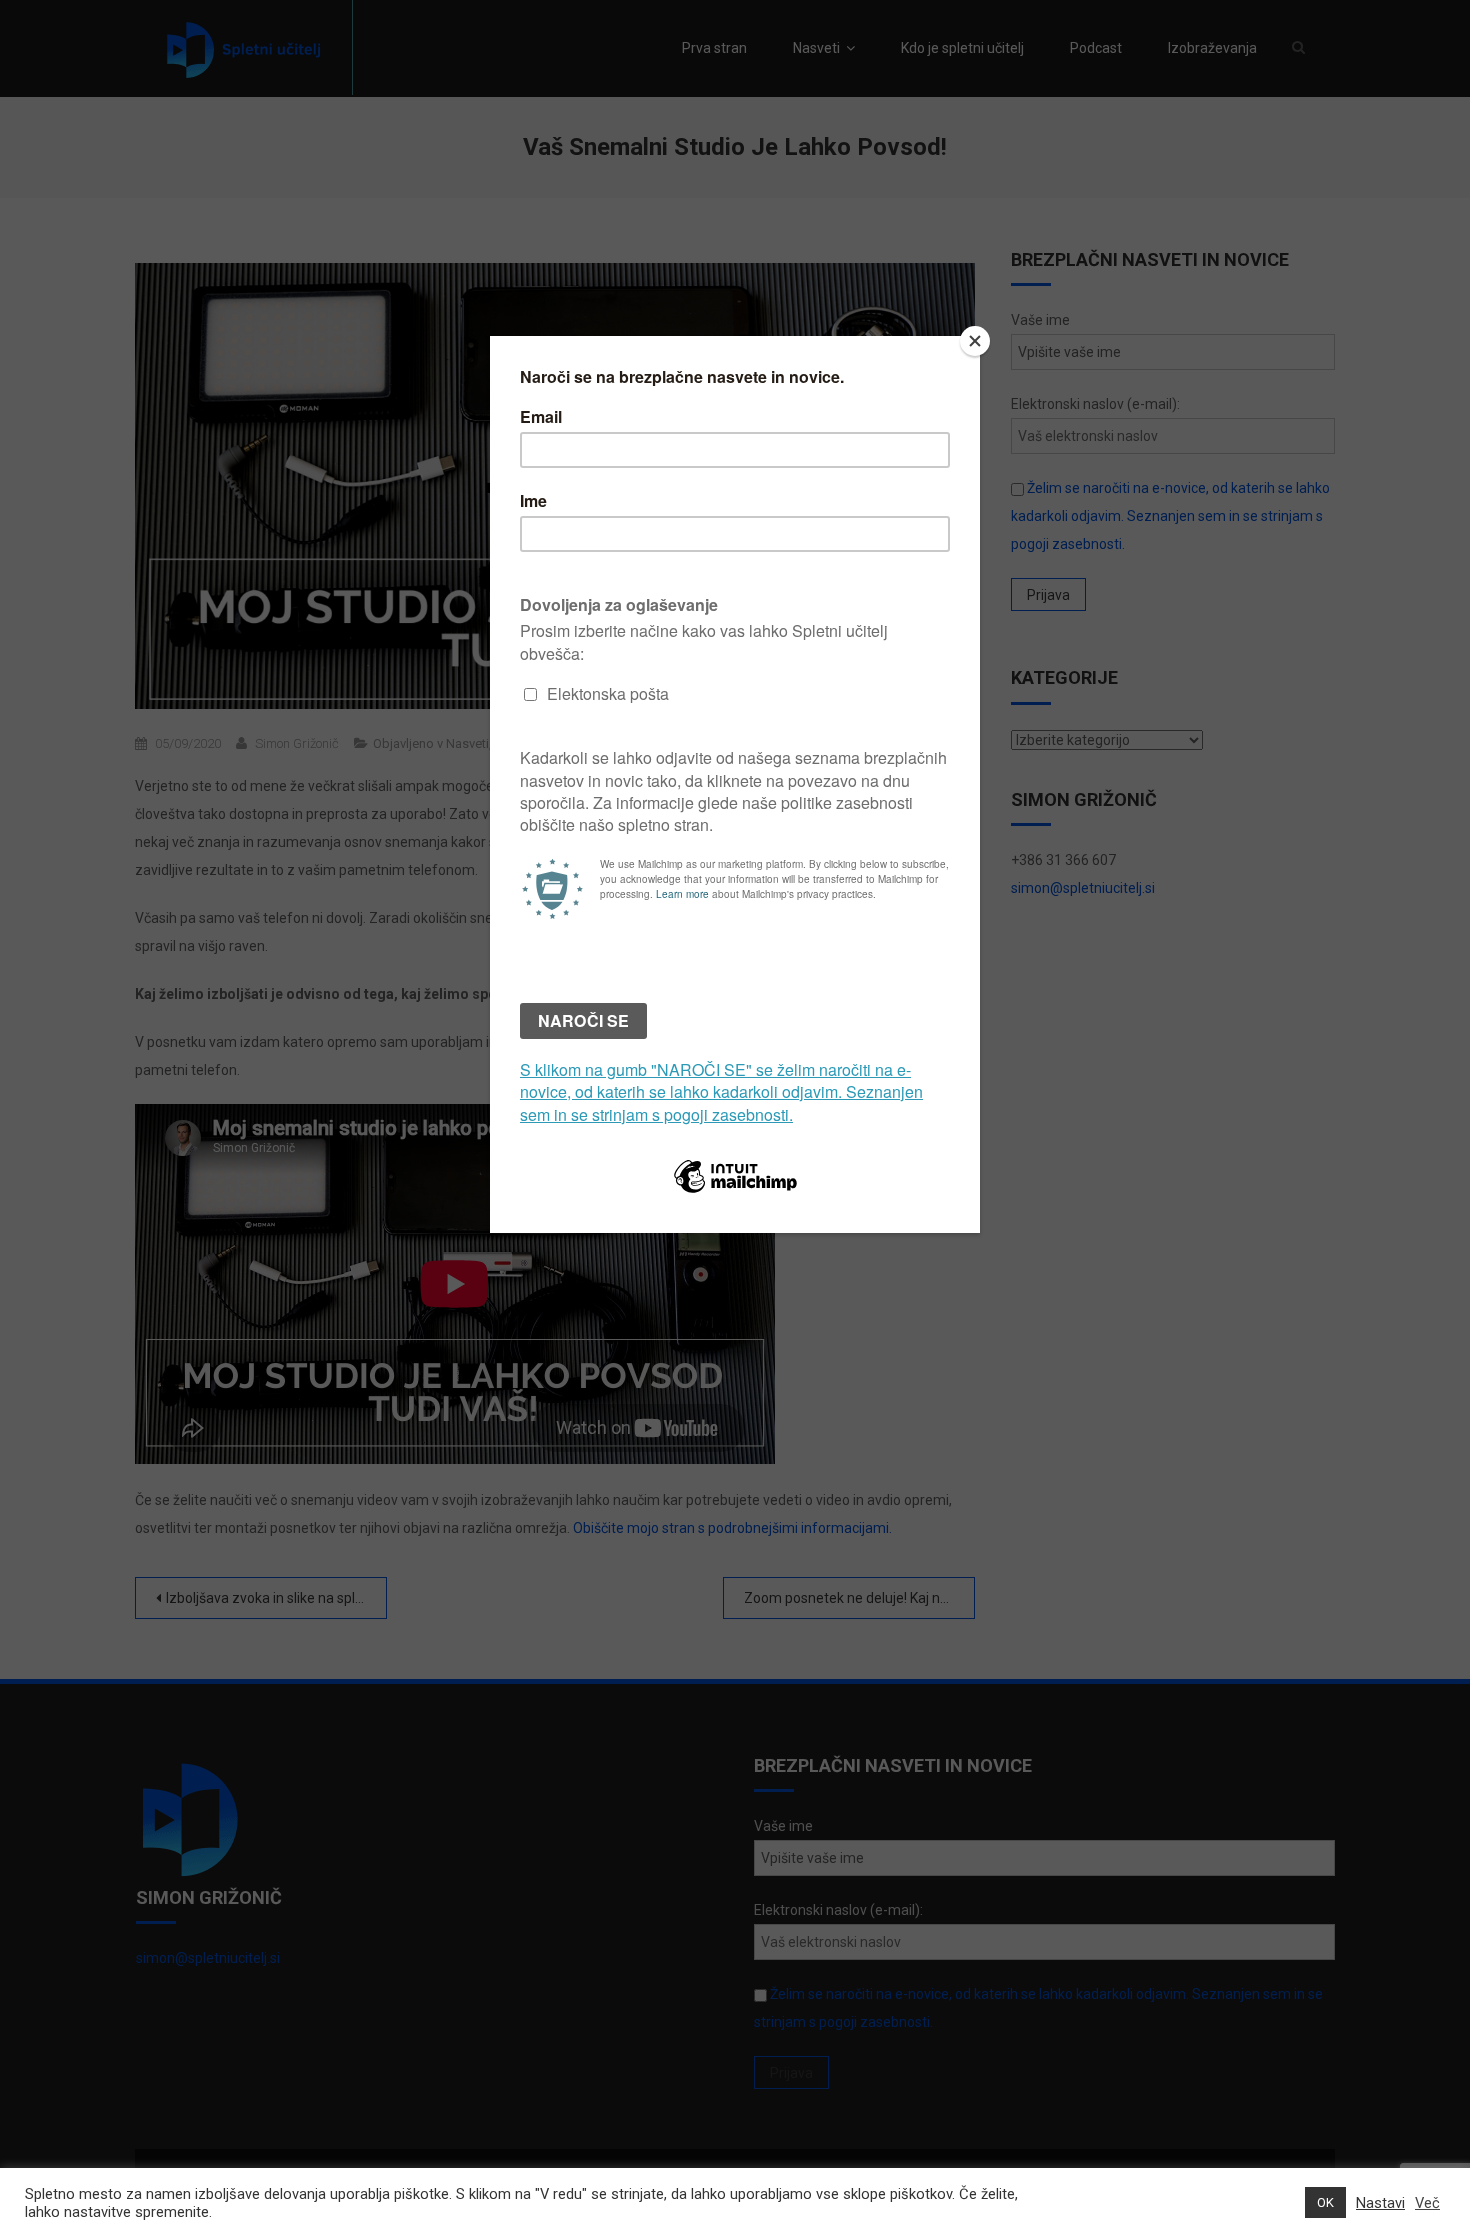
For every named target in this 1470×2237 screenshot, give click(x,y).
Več (1427, 2203)
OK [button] (1325, 2202)
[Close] (975, 341)
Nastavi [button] (1380, 2203)
